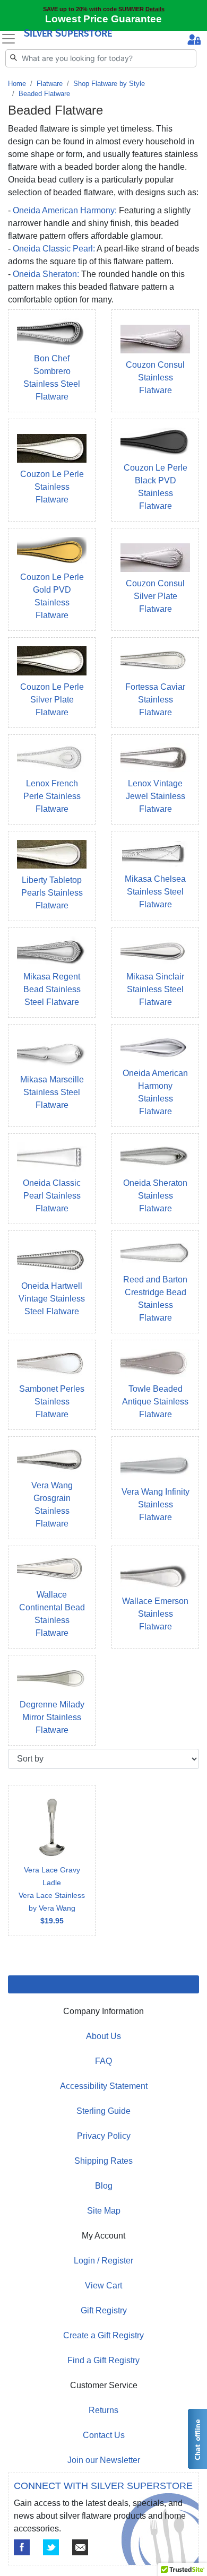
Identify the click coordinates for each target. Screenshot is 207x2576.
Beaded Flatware (44, 94)
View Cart (103, 2286)
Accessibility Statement (104, 2086)
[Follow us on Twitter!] (51, 2547)
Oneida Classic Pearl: (54, 249)
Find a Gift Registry (103, 2360)
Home (17, 84)
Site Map (104, 2211)
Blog (104, 2186)
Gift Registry (104, 2310)
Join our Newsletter (104, 2460)
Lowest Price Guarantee (103, 19)
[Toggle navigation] (8, 39)
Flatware (50, 84)
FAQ (103, 2061)
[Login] (194, 41)
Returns (103, 2410)
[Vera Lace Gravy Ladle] (52, 1861)
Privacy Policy (104, 2136)
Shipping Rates (103, 2161)
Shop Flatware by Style (109, 84)
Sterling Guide (103, 2111)
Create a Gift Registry (103, 2335)
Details (155, 9)
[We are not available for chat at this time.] (197, 2439)
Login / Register (103, 2261)
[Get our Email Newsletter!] (80, 2547)
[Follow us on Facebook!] (22, 2547)
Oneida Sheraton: (46, 274)
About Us (103, 2036)
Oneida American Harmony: (65, 210)
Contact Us (104, 2435)
